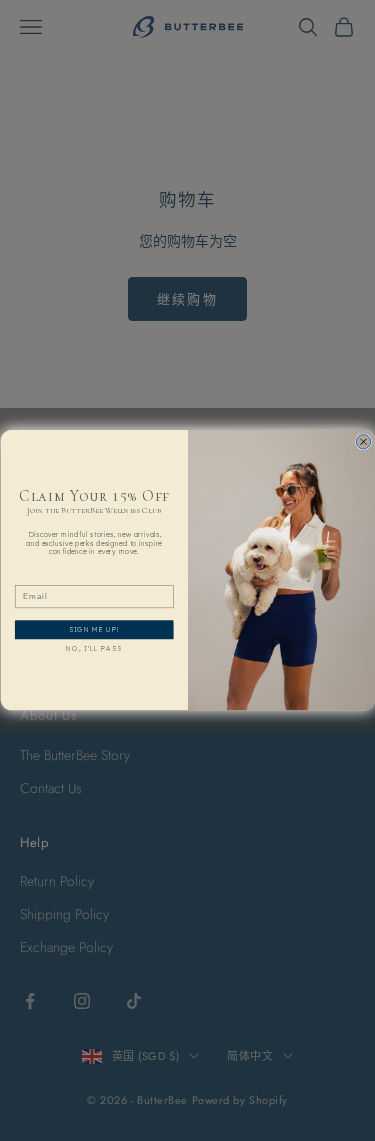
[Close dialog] (363, 442)
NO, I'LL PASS (94, 649)
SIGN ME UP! (93, 630)
